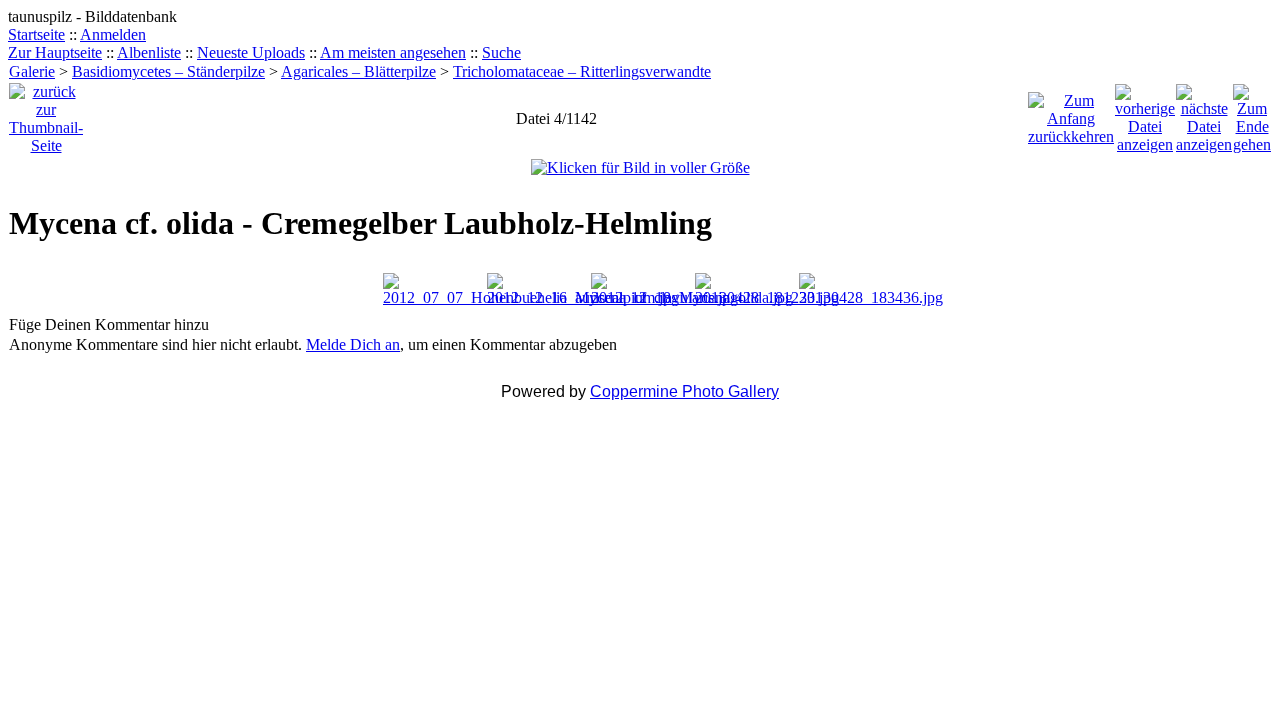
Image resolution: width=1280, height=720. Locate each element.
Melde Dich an (353, 344)
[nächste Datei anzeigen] (1204, 113)
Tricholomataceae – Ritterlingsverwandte (582, 71)
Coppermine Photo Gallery (684, 391)
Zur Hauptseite (55, 52)
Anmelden (113, 34)
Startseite (36, 34)
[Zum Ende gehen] (1252, 113)
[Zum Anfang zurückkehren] (1071, 113)
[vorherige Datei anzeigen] (1145, 113)
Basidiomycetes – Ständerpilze (168, 71)
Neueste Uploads (251, 52)
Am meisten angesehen (393, 52)
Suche (501, 52)
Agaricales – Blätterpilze (358, 71)
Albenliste (149, 52)
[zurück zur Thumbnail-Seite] (46, 113)
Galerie (32, 71)
